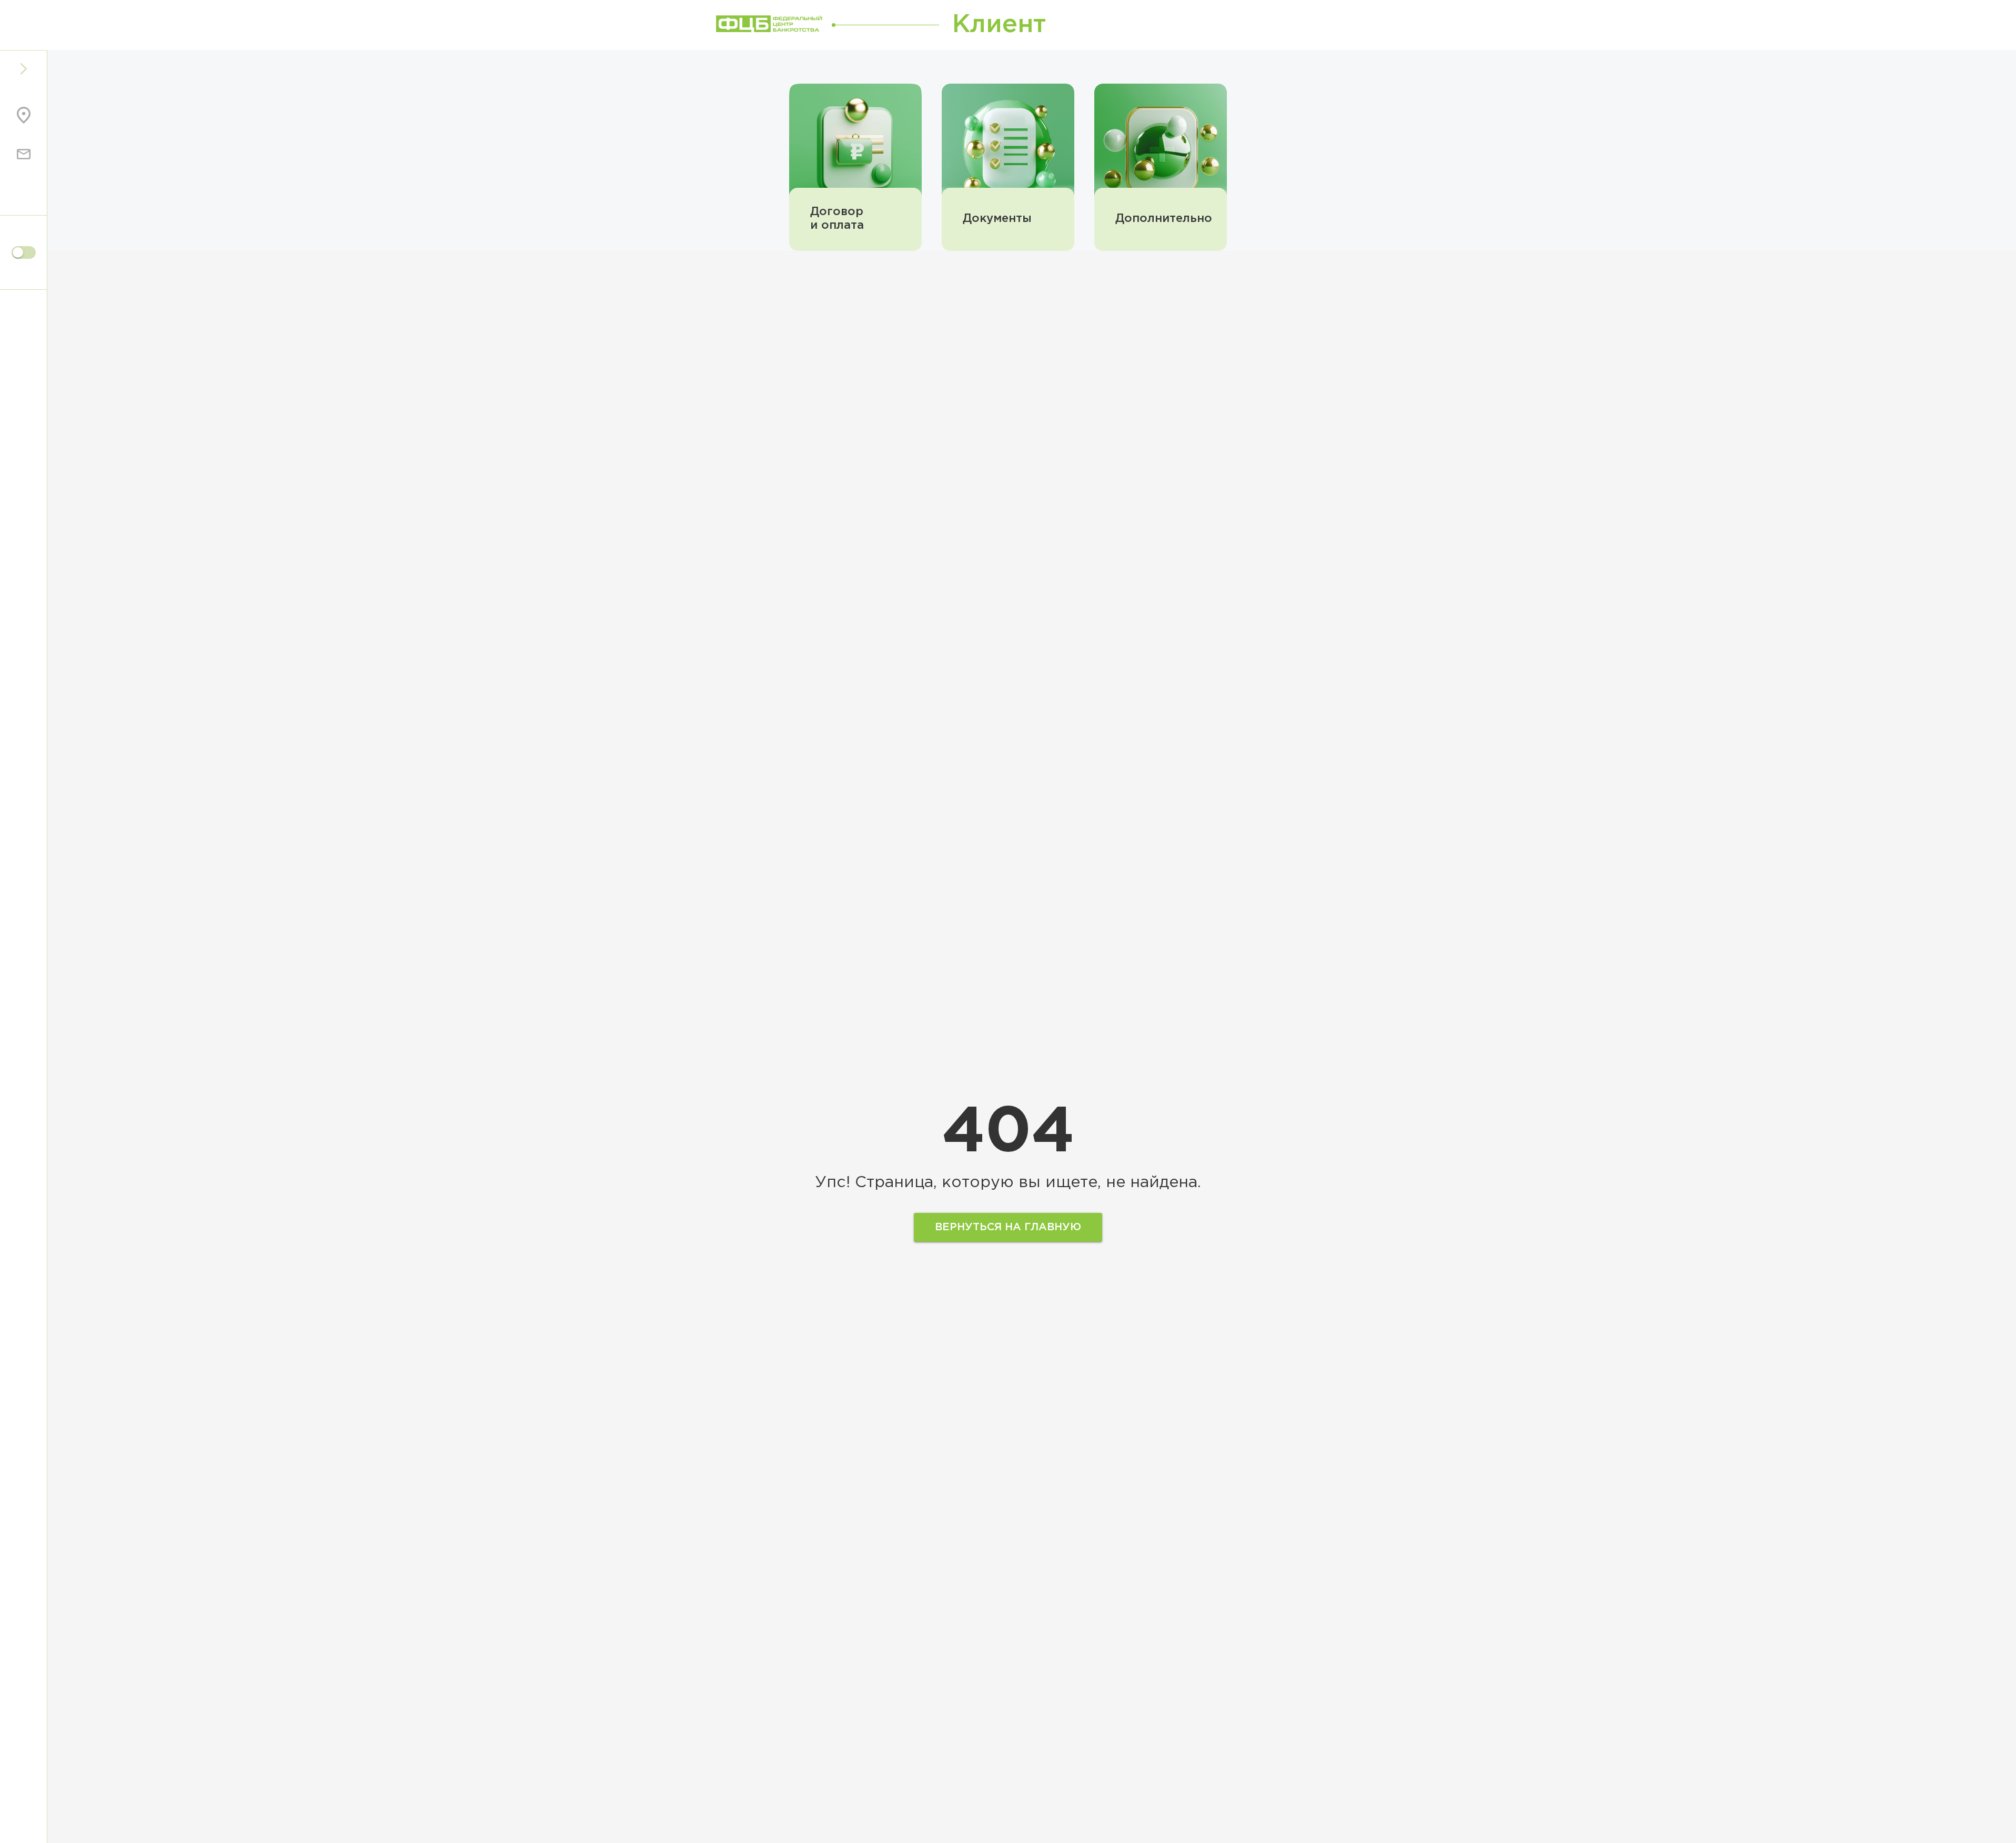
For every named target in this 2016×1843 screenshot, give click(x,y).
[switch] (24, 252)
